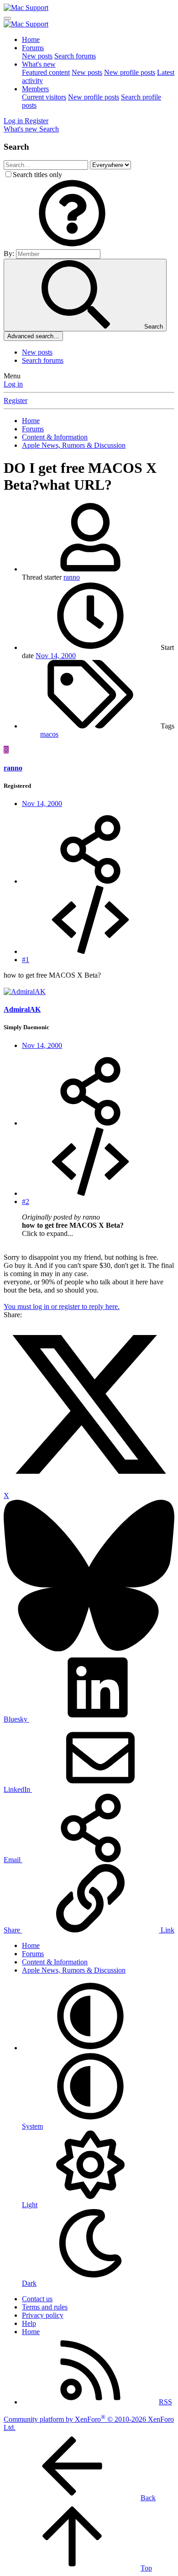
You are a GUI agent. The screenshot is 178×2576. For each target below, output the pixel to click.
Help (29, 2323)
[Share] (90, 881)
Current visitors (44, 97)
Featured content (46, 72)
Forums (33, 48)
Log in (13, 384)
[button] (72, 245)
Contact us (37, 2299)
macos (49, 734)
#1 (26, 960)
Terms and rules (45, 2307)
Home (31, 39)
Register (16, 401)
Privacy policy (43, 2315)
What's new (39, 64)
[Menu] (7, 18)
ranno (72, 577)
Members (35, 89)
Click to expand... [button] (47, 1233)
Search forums (75, 56)
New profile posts (130, 72)
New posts (37, 56)
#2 (26, 1202)
